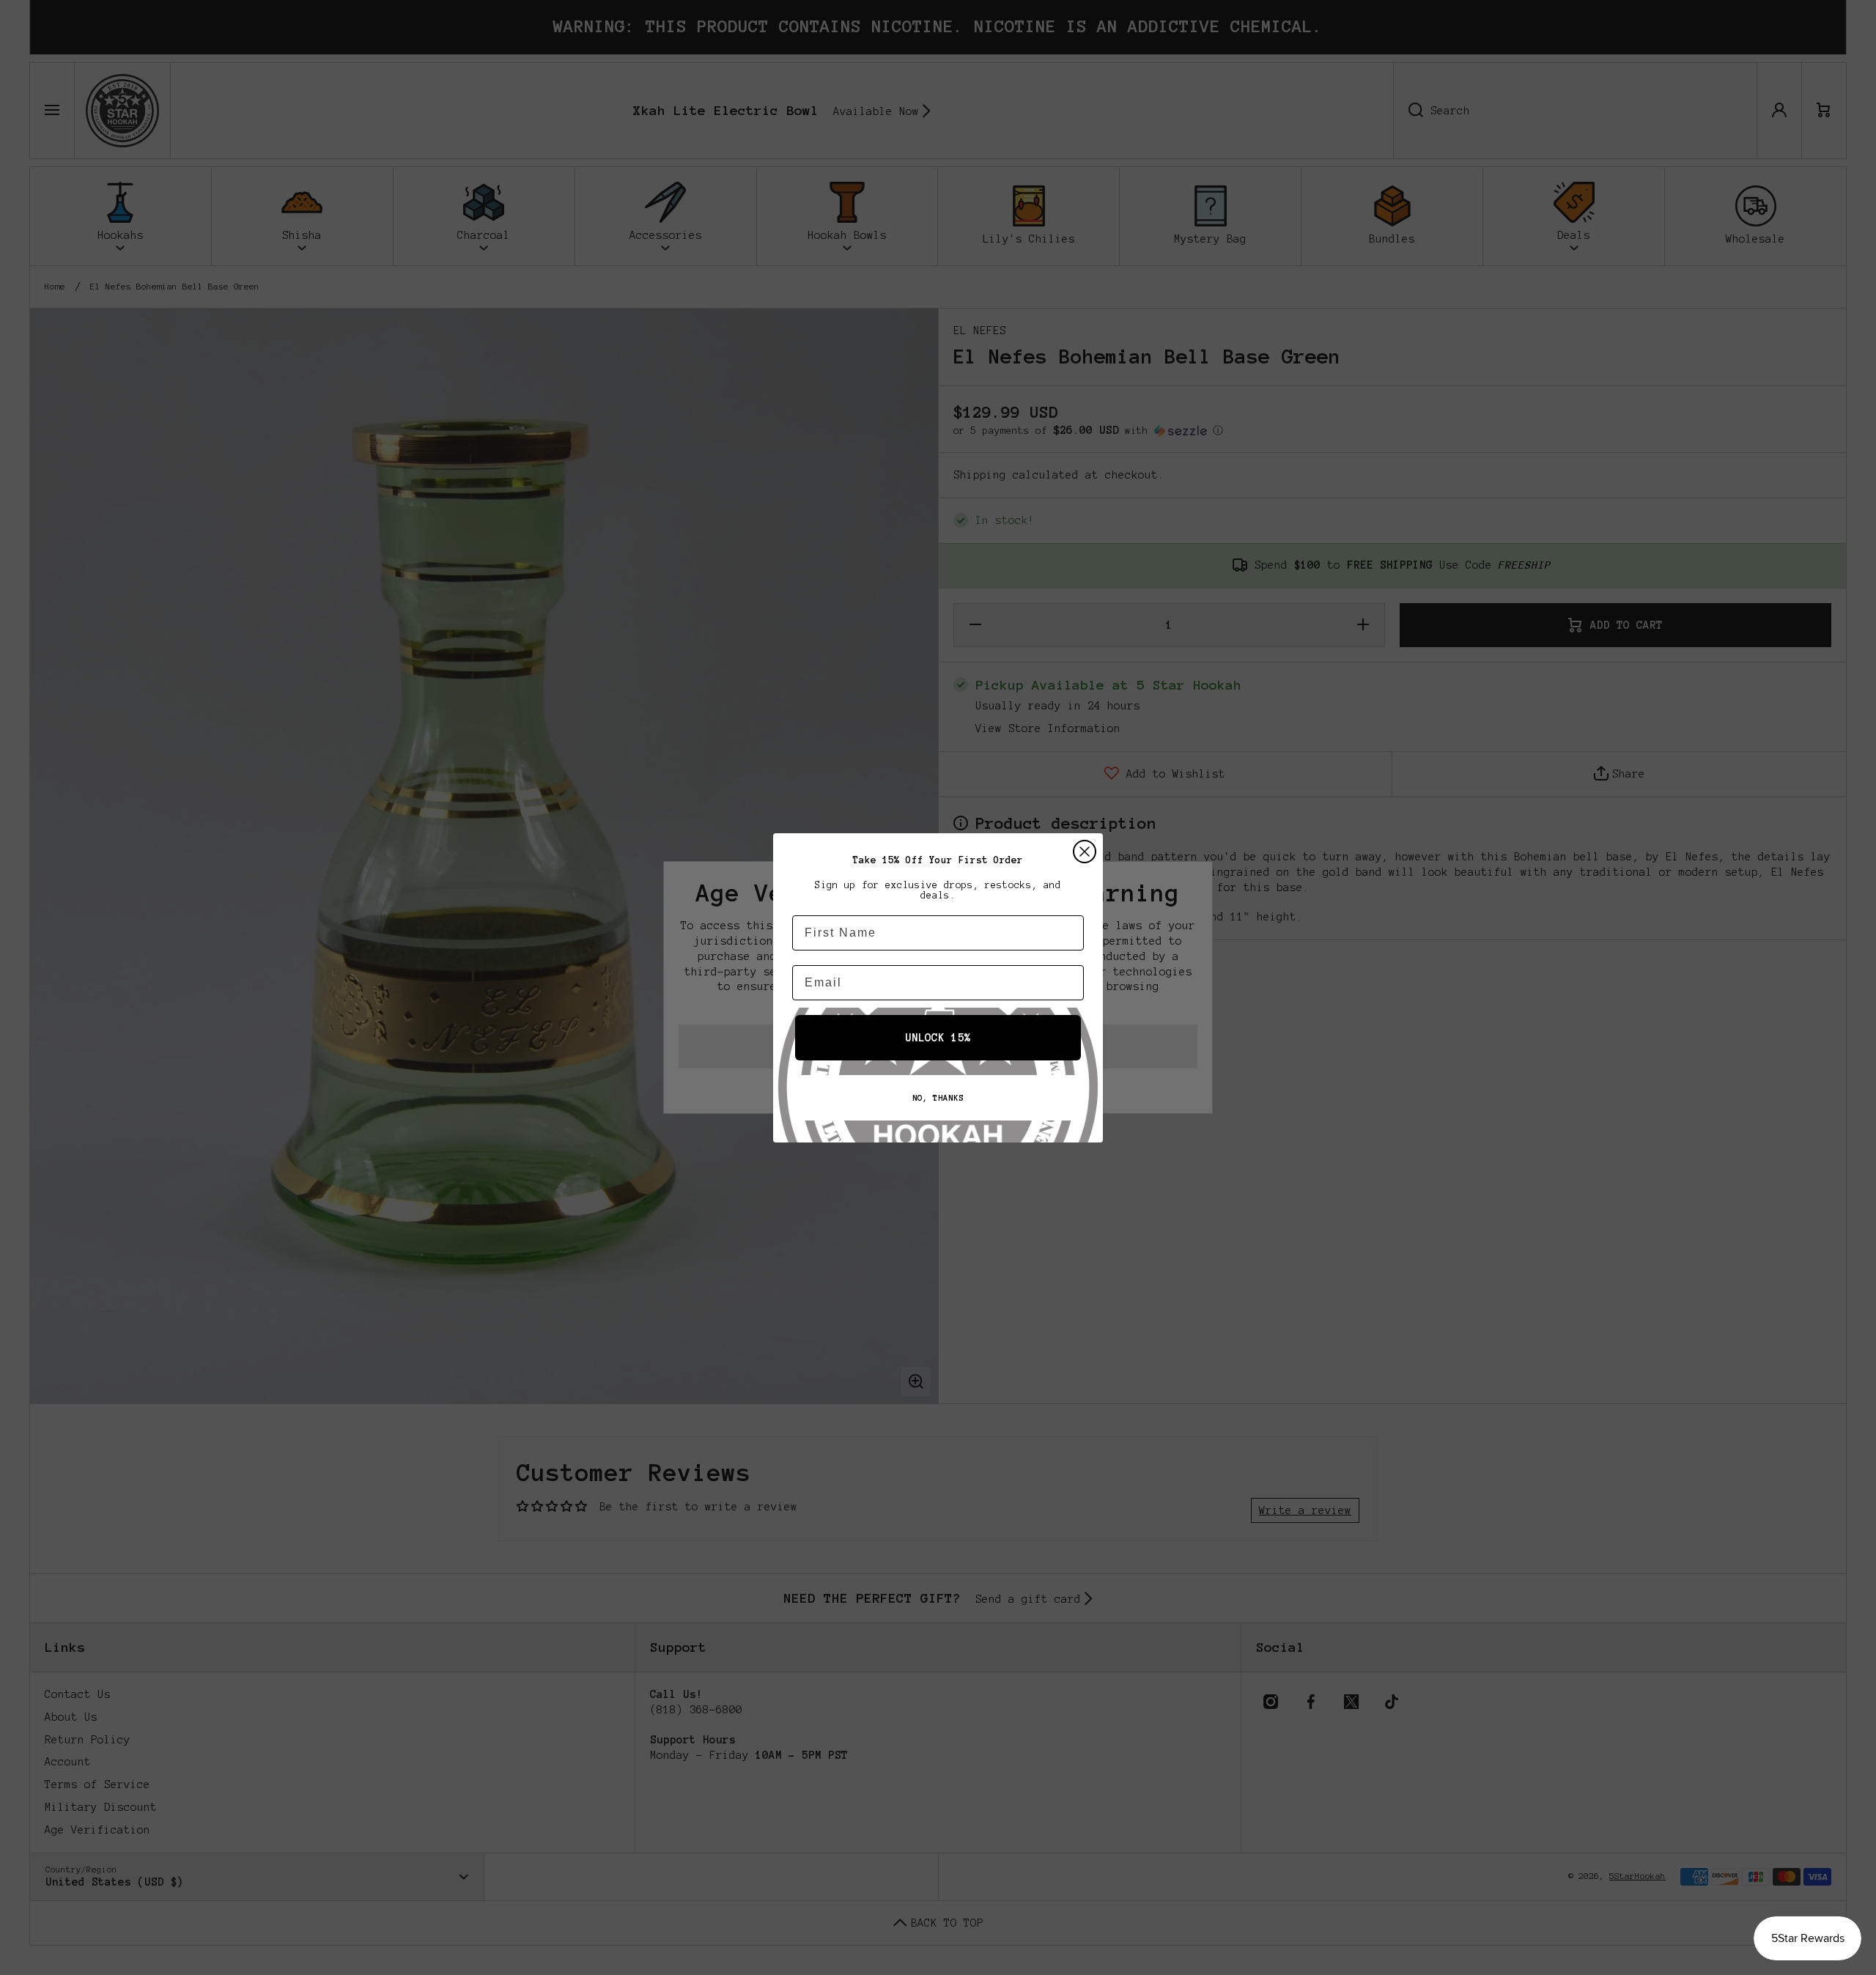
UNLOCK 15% (938, 1038)
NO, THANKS (938, 1098)
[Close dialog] (1085, 852)
